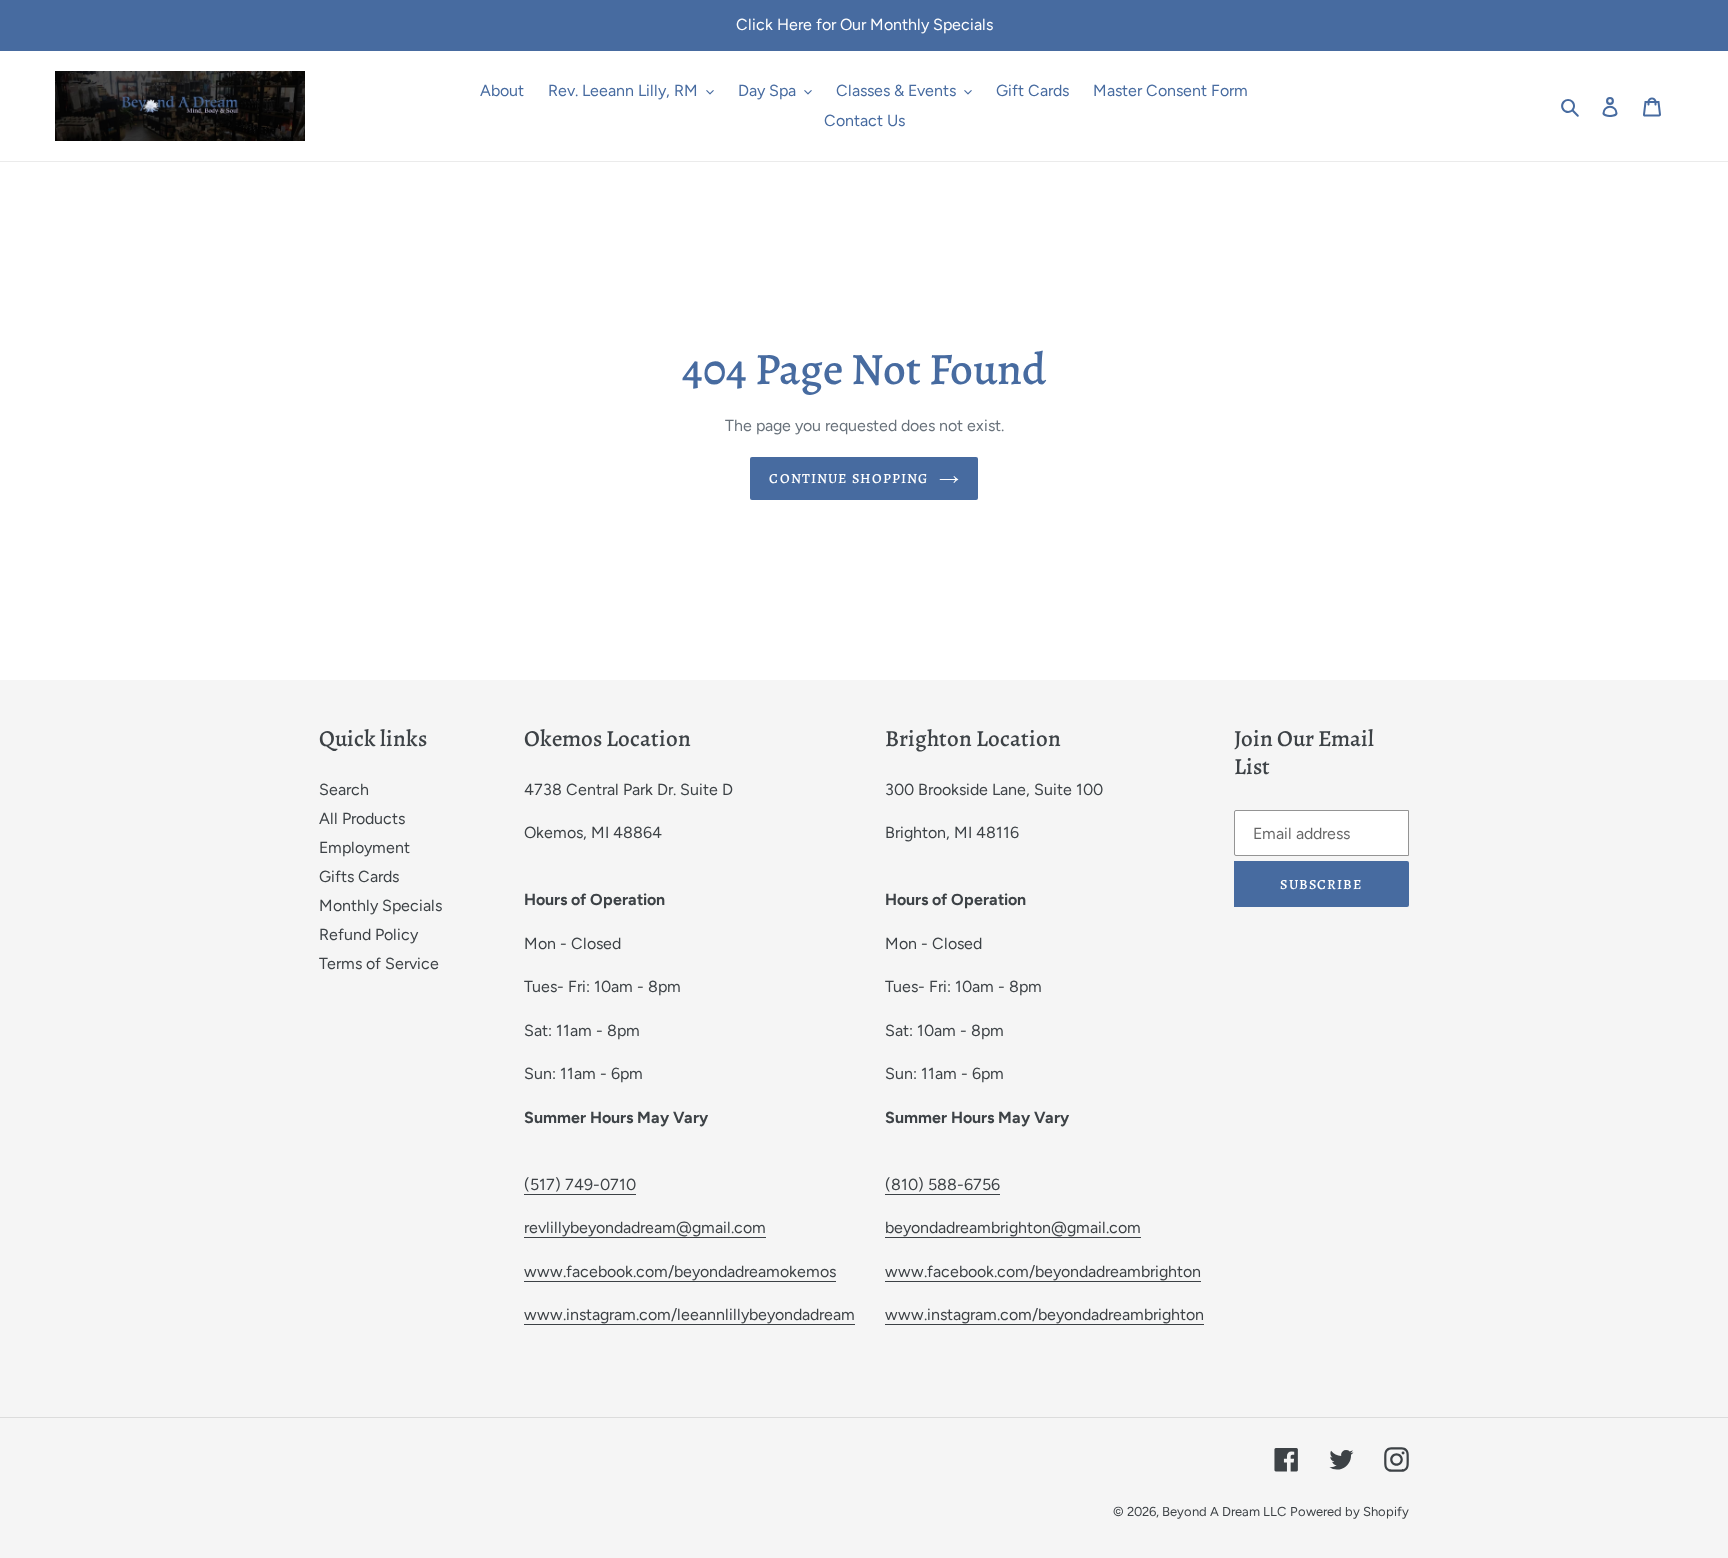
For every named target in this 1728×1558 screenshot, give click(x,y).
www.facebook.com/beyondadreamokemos (680, 1271)
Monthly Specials (380, 905)
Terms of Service (379, 963)
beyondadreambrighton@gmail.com (1013, 1227)
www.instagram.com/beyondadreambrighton (1044, 1314)
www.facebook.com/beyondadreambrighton (1043, 1271)
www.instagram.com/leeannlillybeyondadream (689, 1314)
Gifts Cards (359, 876)
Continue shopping (848, 478)
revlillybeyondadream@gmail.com (645, 1227)
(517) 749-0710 (580, 1184)
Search (344, 789)
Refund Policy (368, 934)
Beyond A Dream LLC (1224, 1511)
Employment (364, 847)
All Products (362, 818)
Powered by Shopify (1349, 1511)
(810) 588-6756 (942, 1184)
